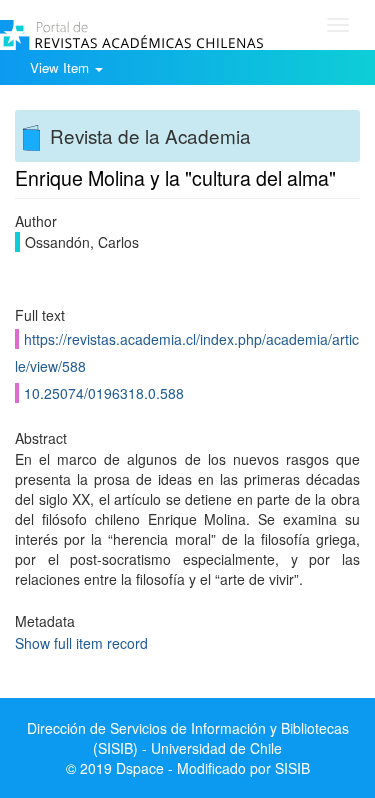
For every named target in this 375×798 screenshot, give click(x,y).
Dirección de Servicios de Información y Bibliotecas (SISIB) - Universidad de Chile (188, 738)
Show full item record (81, 643)
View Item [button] (61, 67)
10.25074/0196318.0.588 (104, 393)
